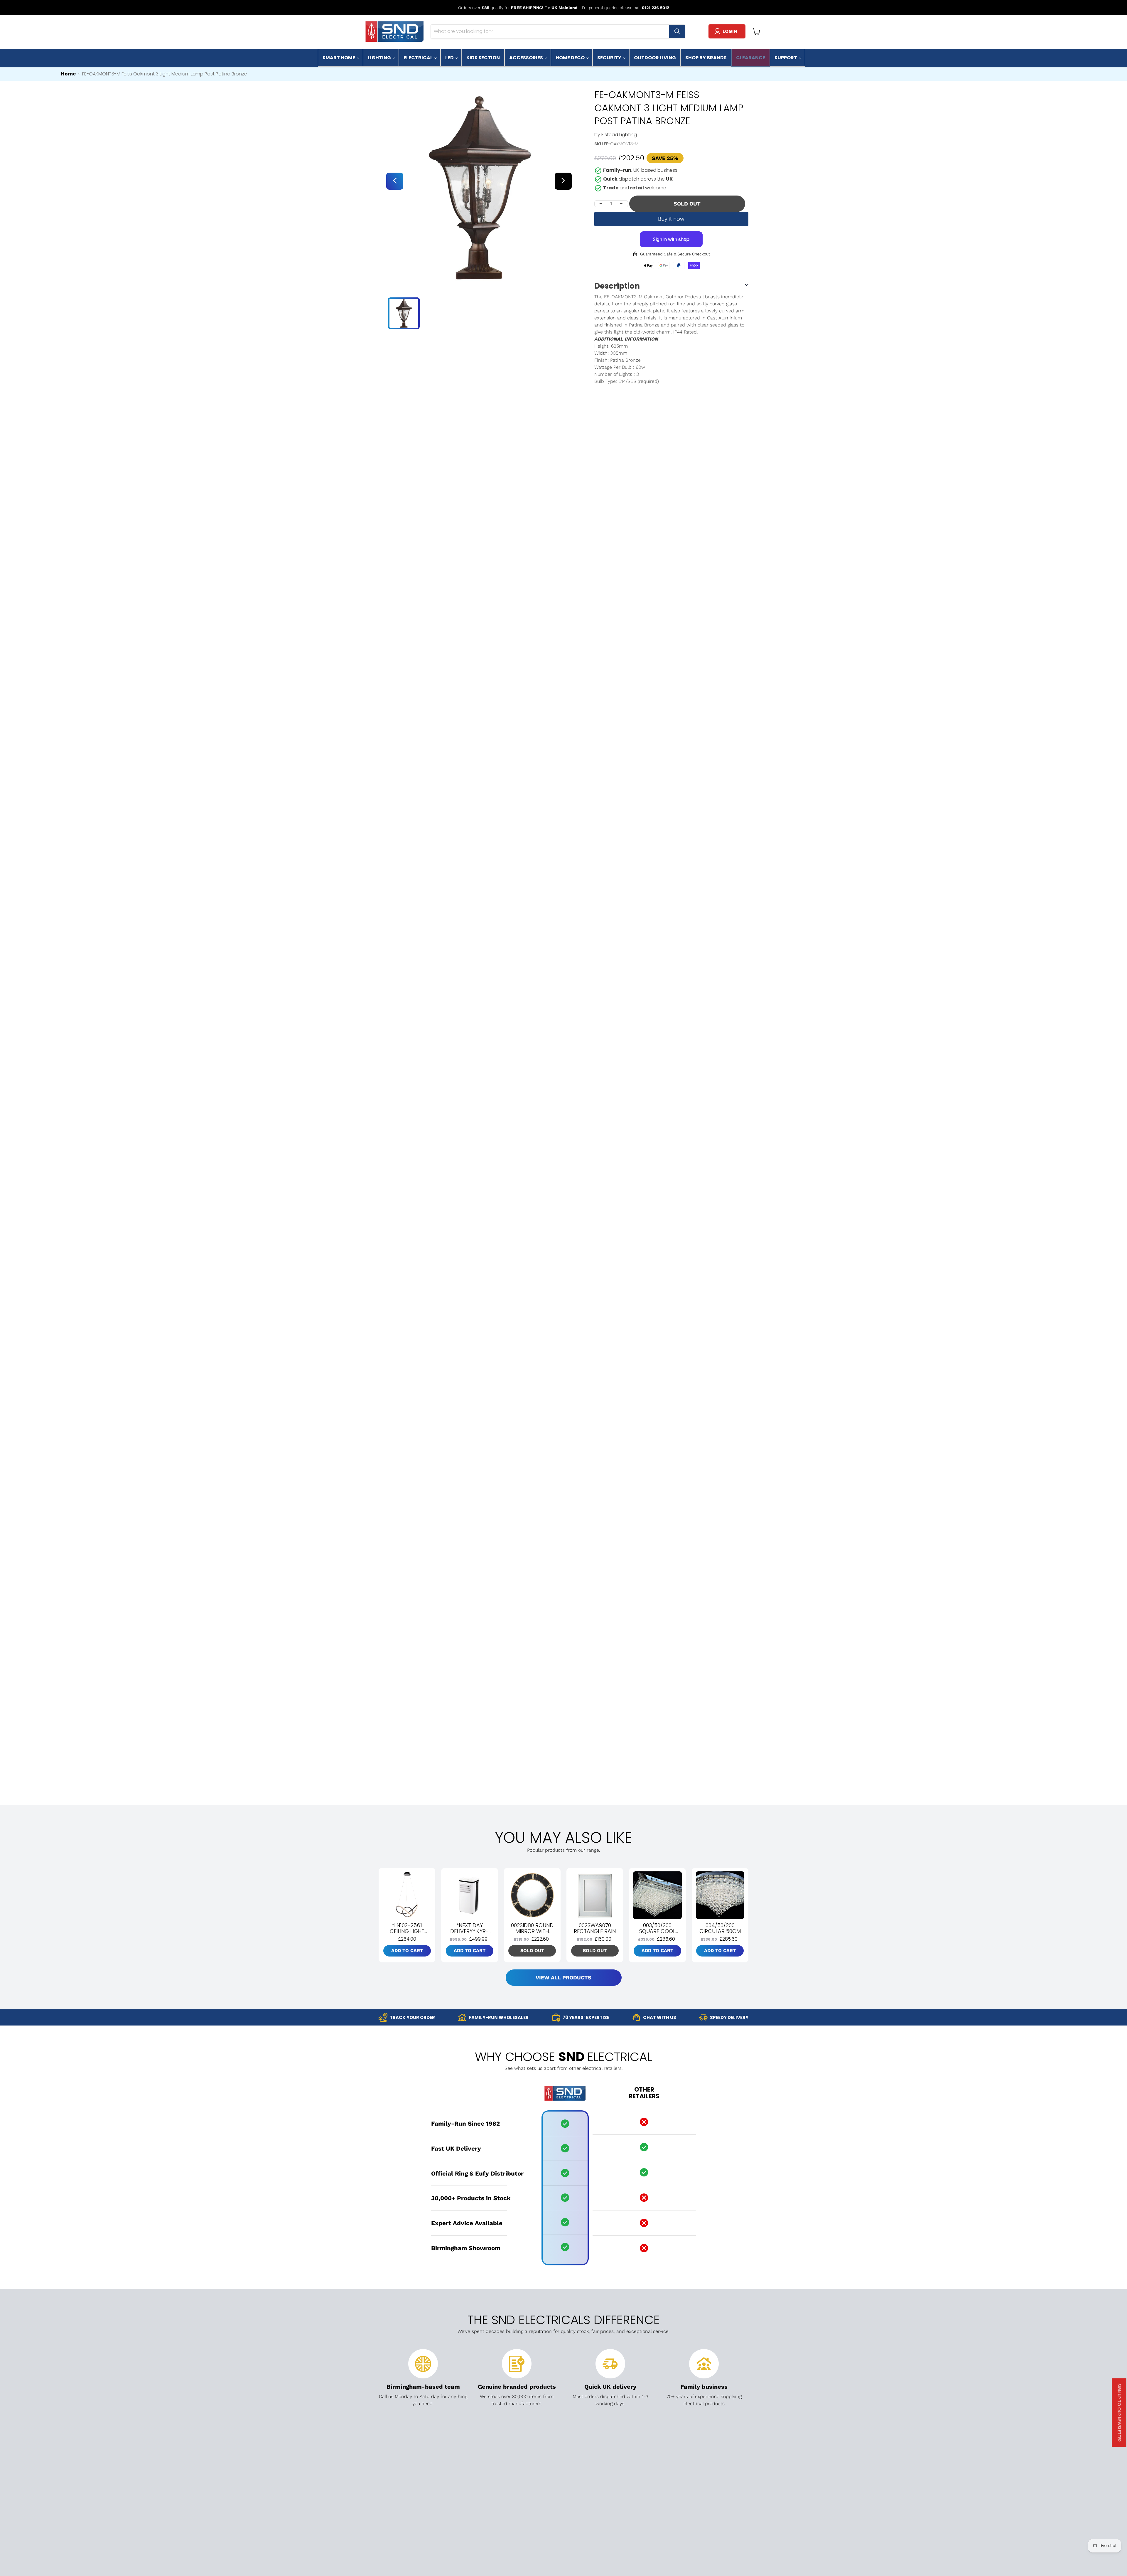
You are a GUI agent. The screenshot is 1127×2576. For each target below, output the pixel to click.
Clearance (751, 58)
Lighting (380, 58)
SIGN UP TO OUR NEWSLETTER (1119, 2413)
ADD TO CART (407, 1950)
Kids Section (483, 58)
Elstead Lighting (619, 135)
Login (730, 31)
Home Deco (571, 58)
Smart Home (339, 58)
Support (786, 58)
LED (450, 58)
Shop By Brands (706, 58)
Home (68, 74)
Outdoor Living (655, 58)
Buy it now (671, 219)
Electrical (419, 58)
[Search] (677, 31)
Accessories (527, 58)
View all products (563, 1978)
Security (610, 58)
